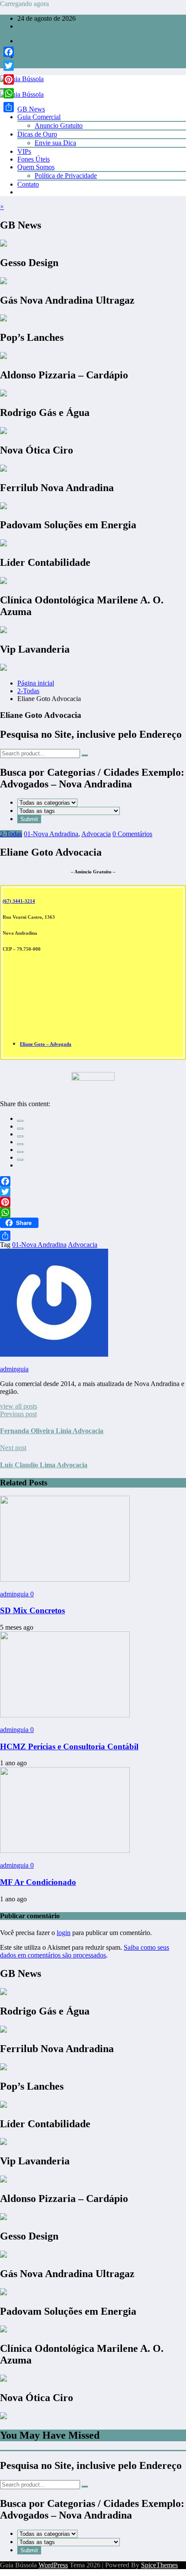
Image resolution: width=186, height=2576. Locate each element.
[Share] (93, 1236)
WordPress (53, 2565)
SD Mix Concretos (32, 1610)
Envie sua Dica (55, 143)
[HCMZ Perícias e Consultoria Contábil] (65, 1715)
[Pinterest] (93, 1202)
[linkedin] (20, 1136)
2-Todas (11, 834)
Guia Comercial (39, 117)
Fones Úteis (34, 159)
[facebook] (20, 1121)
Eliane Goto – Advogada (46, 1044)
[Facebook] (93, 1181)
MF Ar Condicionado (38, 1882)
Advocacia (96, 834)
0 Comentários (132, 834)
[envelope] (20, 1144)
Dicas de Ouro (37, 134)
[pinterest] (20, 1152)
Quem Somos (36, 167)
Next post (13, 1448)
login (64, 1933)
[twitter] (20, 1129)
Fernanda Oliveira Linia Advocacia (52, 1431)
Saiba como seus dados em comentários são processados (85, 1951)
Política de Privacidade (66, 176)
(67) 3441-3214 (19, 901)
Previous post (18, 1414)
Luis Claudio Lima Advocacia (44, 1465)
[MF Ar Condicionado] (65, 1851)
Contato (28, 184)
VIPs (24, 151)
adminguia (14, 1369)
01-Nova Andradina (51, 834)
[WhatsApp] (20, 1160)
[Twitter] (93, 1192)
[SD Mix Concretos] (65, 1579)
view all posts (19, 1406)
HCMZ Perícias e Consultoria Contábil (69, 1746)
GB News (31, 109)
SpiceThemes (159, 2565)
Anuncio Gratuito (59, 125)
